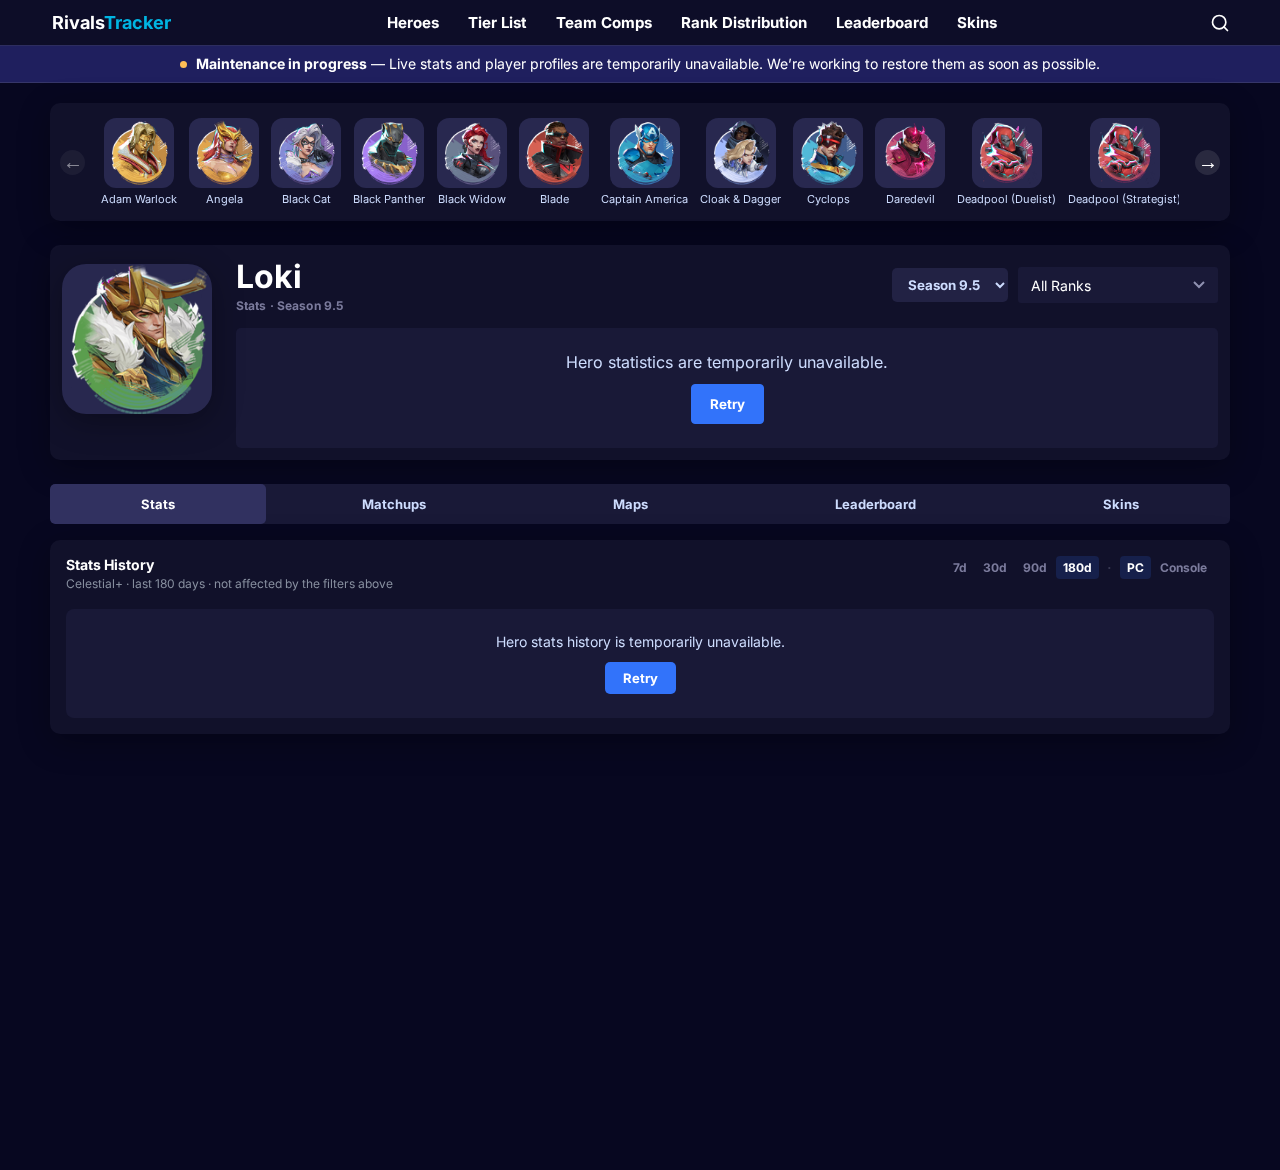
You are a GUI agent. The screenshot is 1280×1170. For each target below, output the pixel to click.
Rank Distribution (744, 22)
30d (995, 567)
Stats (158, 504)
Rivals (111, 22)
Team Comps (604, 22)
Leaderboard (882, 22)
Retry (727, 404)
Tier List (497, 22)
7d (960, 567)
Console (1183, 567)
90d (1035, 567)
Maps (630, 504)
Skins (977, 22)
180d (1077, 567)
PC (1135, 567)
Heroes (413, 22)
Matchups (394, 504)
